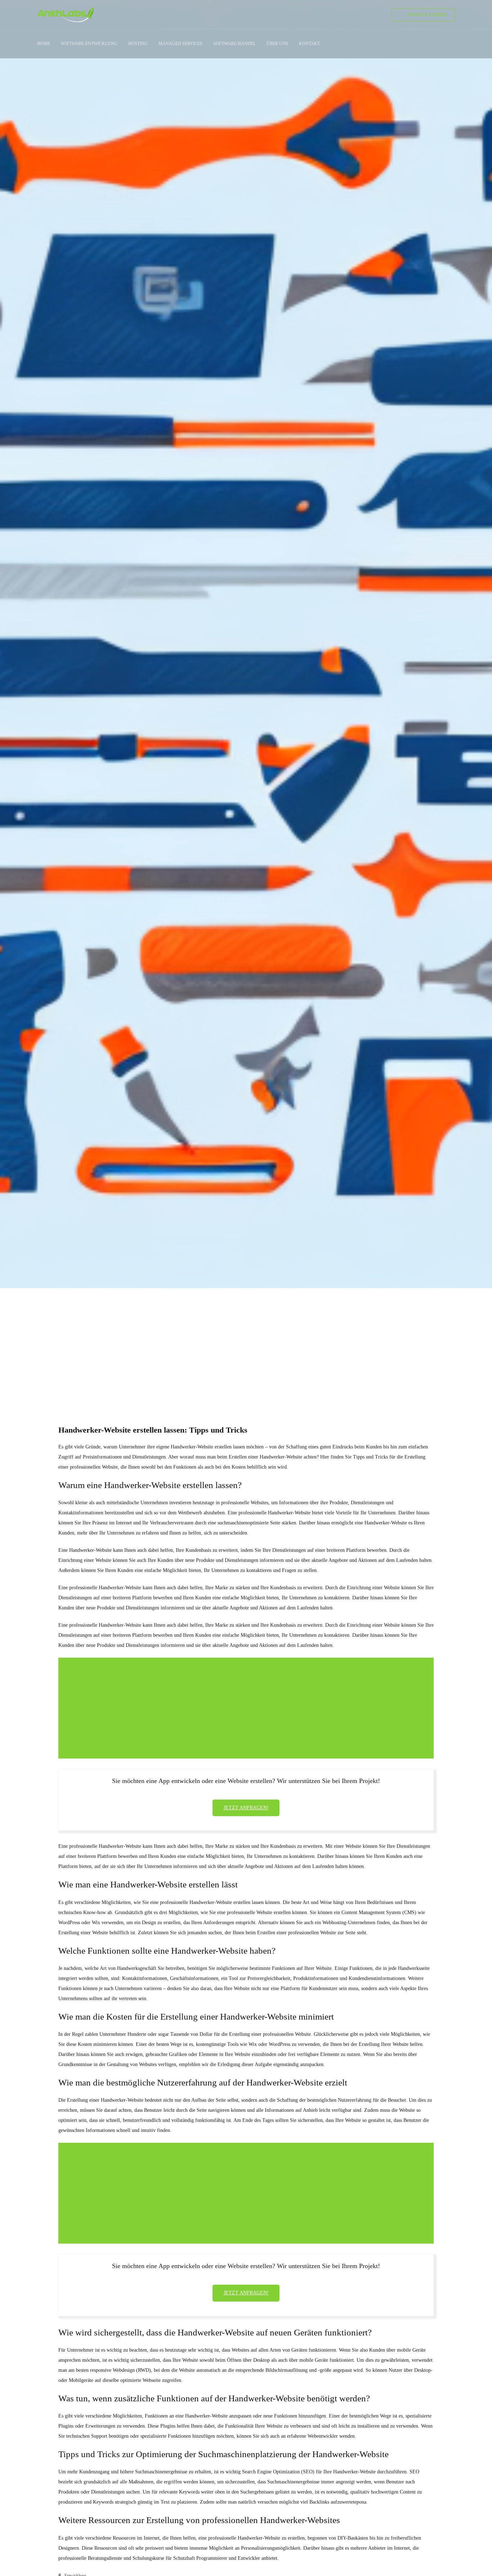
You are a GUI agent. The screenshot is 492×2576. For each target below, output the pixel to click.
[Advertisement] (246, 1343)
